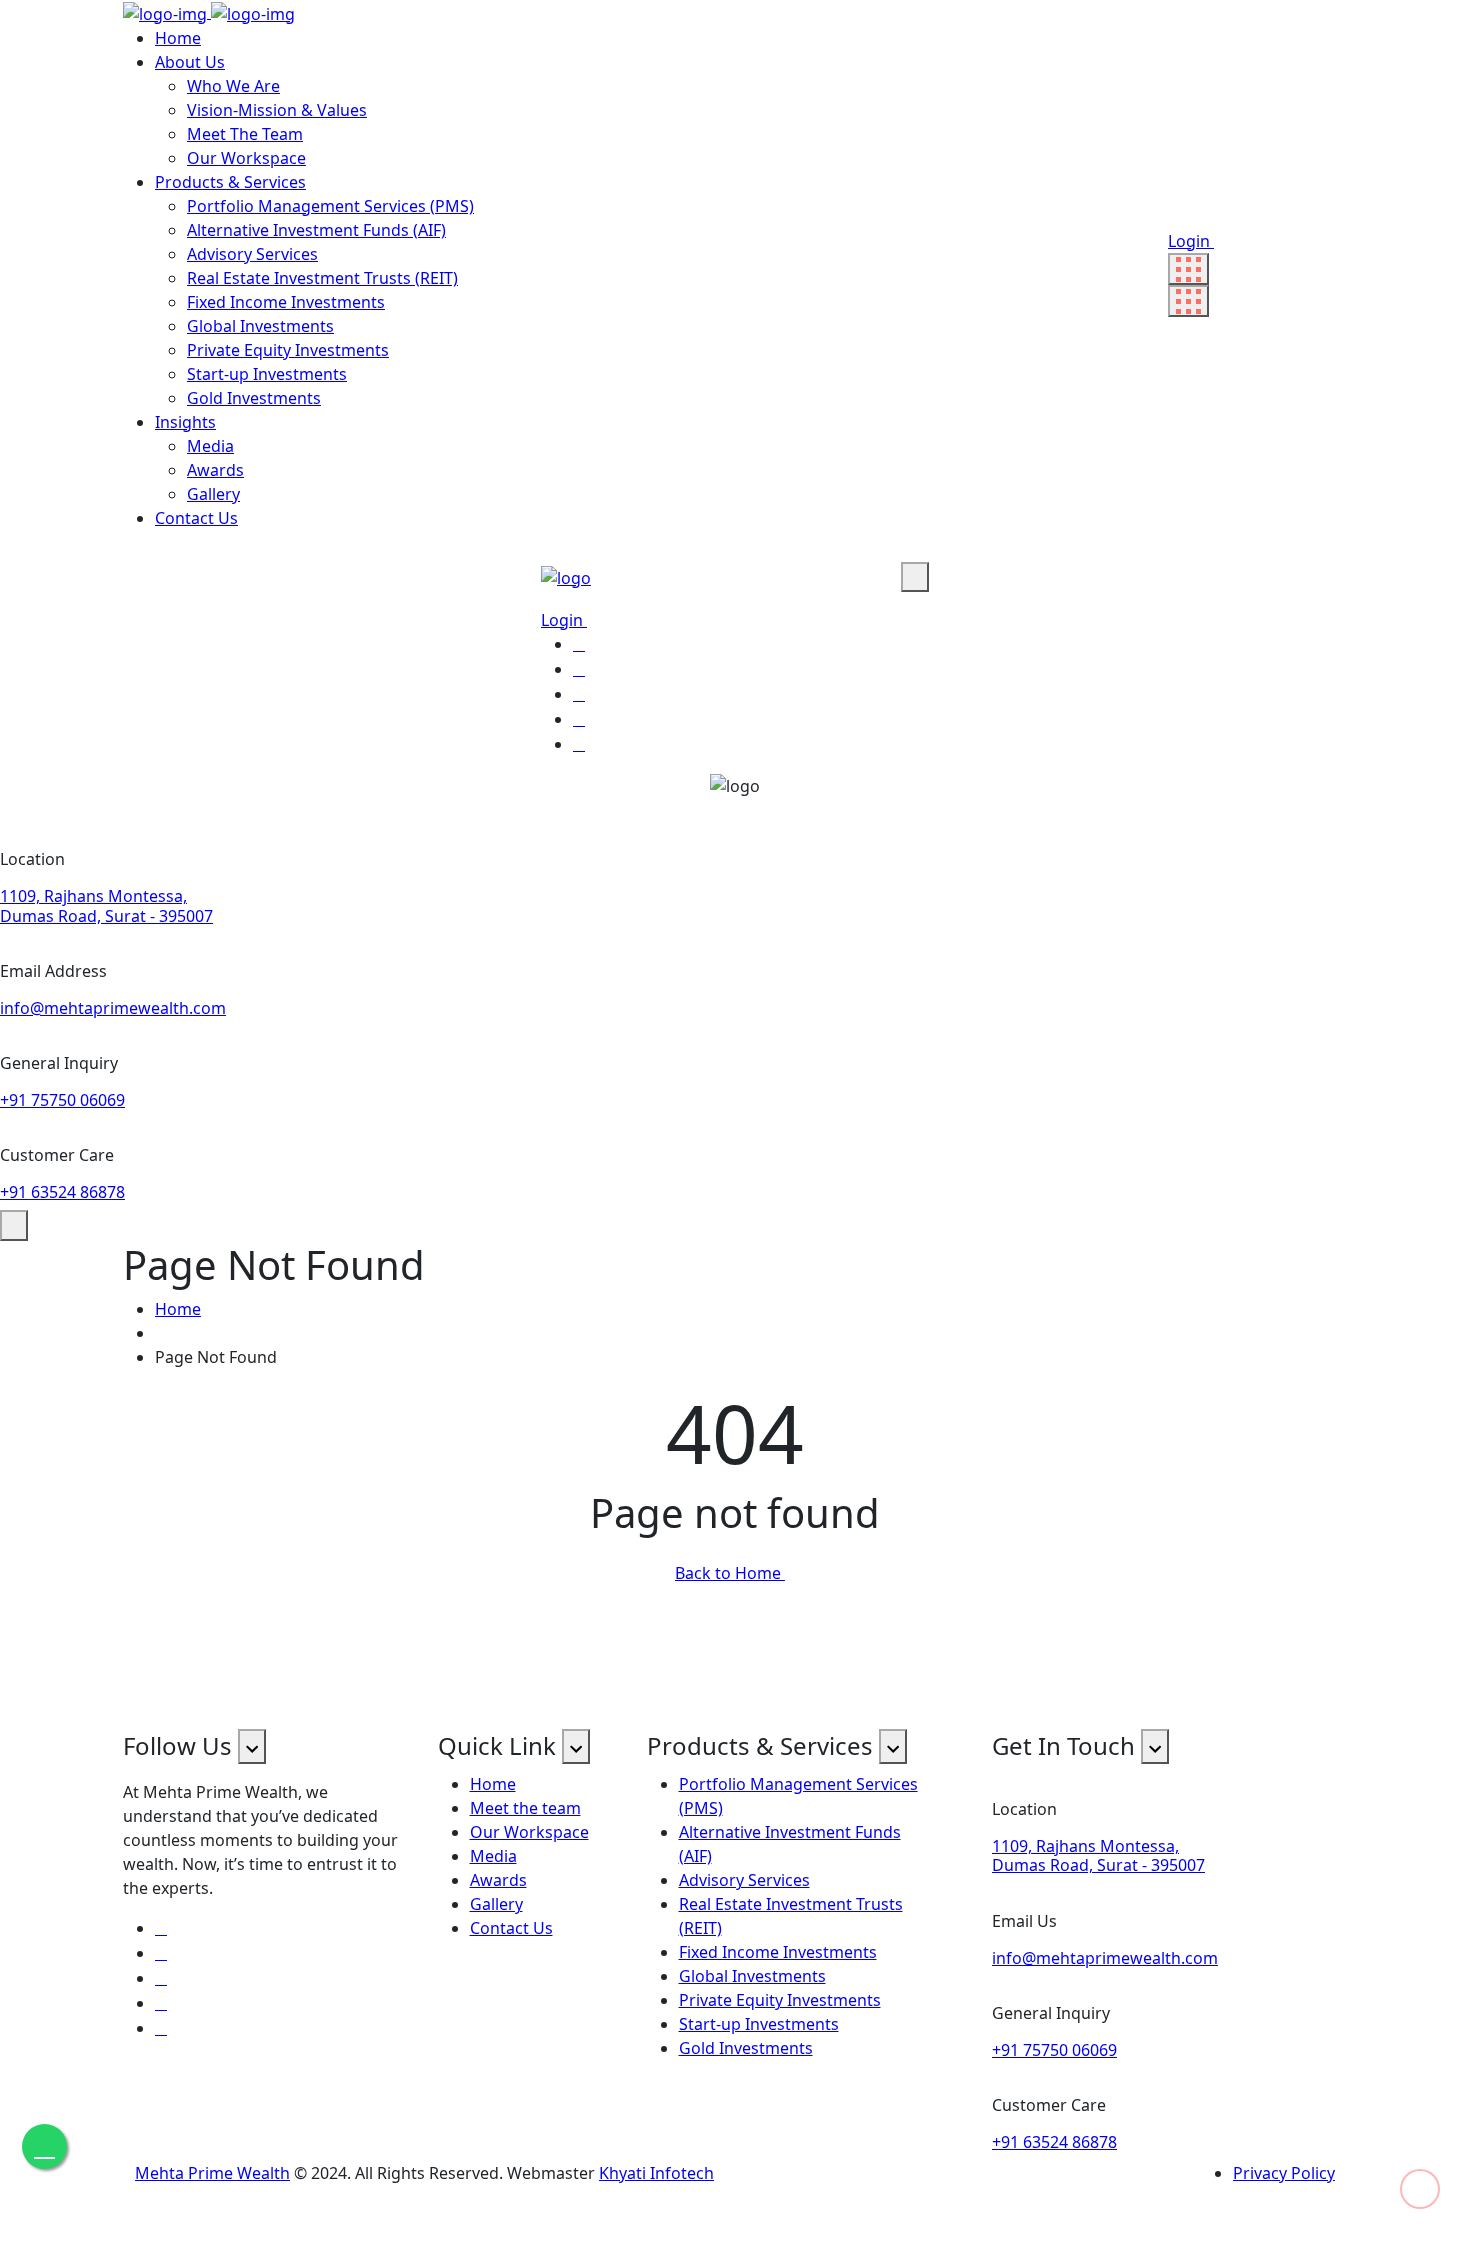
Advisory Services (252, 254)
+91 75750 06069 (62, 1100)
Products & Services (230, 182)
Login (1191, 241)
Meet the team (525, 1808)
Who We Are (233, 86)
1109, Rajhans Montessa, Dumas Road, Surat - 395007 (1098, 1855)
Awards (215, 470)
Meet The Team (245, 134)
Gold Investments (254, 398)
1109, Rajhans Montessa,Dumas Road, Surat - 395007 (106, 905)
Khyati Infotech (656, 2173)
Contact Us (196, 518)
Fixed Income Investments (286, 302)
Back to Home (730, 1573)
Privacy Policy (1284, 2173)
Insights (185, 422)
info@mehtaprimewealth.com (113, 1008)
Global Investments (260, 326)
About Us (190, 62)
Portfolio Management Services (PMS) (330, 206)
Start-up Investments (267, 374)
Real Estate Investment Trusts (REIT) (322, 278)
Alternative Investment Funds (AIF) (316, 230)
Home (178, 38)
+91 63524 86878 (62, 1192)
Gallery (213, 494)
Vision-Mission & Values (277, 110)
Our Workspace (246, 158)
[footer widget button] (252, 1746)
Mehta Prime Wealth (212, 2173)
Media (210, 446)
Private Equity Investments (288, 350)
